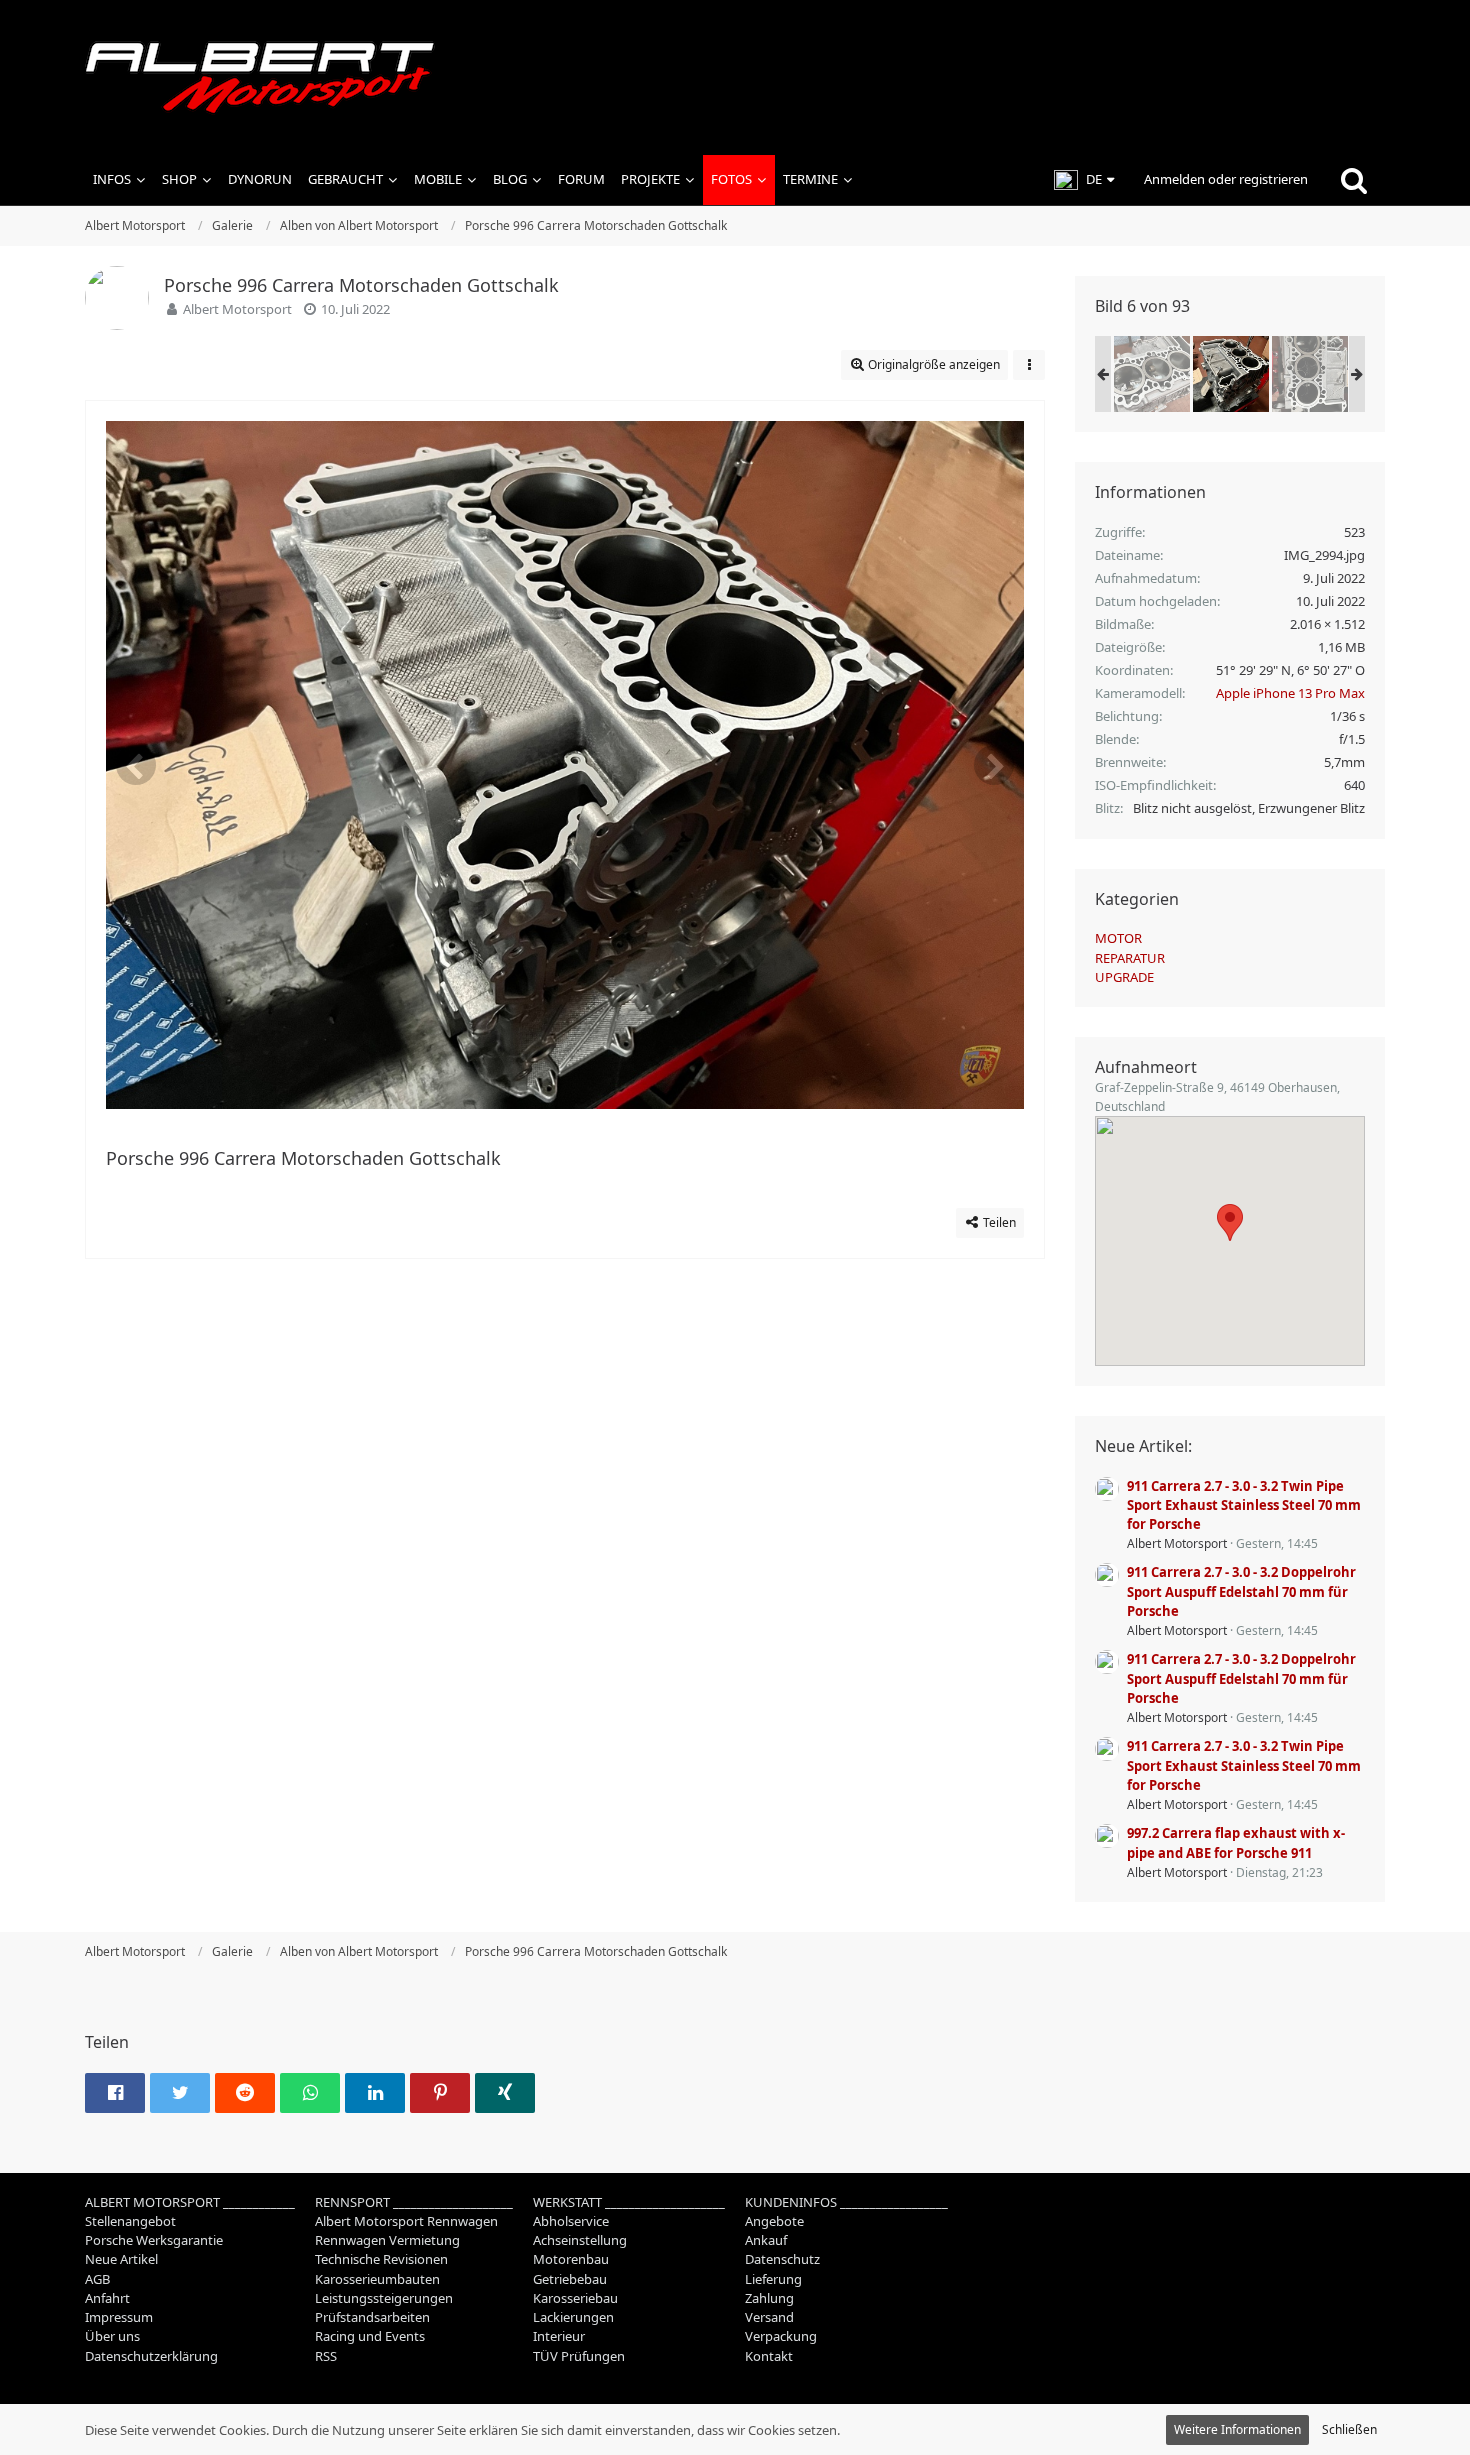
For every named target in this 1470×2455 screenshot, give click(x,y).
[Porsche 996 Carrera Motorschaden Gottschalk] (1152, 374)
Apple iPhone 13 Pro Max (1290, 693)
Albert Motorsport (237, 309)
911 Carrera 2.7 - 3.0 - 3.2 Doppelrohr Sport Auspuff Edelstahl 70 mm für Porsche (1241, 1591)
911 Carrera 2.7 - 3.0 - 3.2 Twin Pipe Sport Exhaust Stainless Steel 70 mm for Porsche (1244, 1505)
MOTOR (1118, 938)
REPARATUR (1130, 958)
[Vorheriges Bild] (136, 765)
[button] (1084, 180)
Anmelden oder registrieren (1226, 179)
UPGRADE (1124, 977)
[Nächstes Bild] (994, 765)
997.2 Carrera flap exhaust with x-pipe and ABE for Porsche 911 (1236, 1842)
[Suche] (1354, 180)
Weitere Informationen (1237, 2429)
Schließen (1349, 2429)
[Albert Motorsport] (735, 77)
